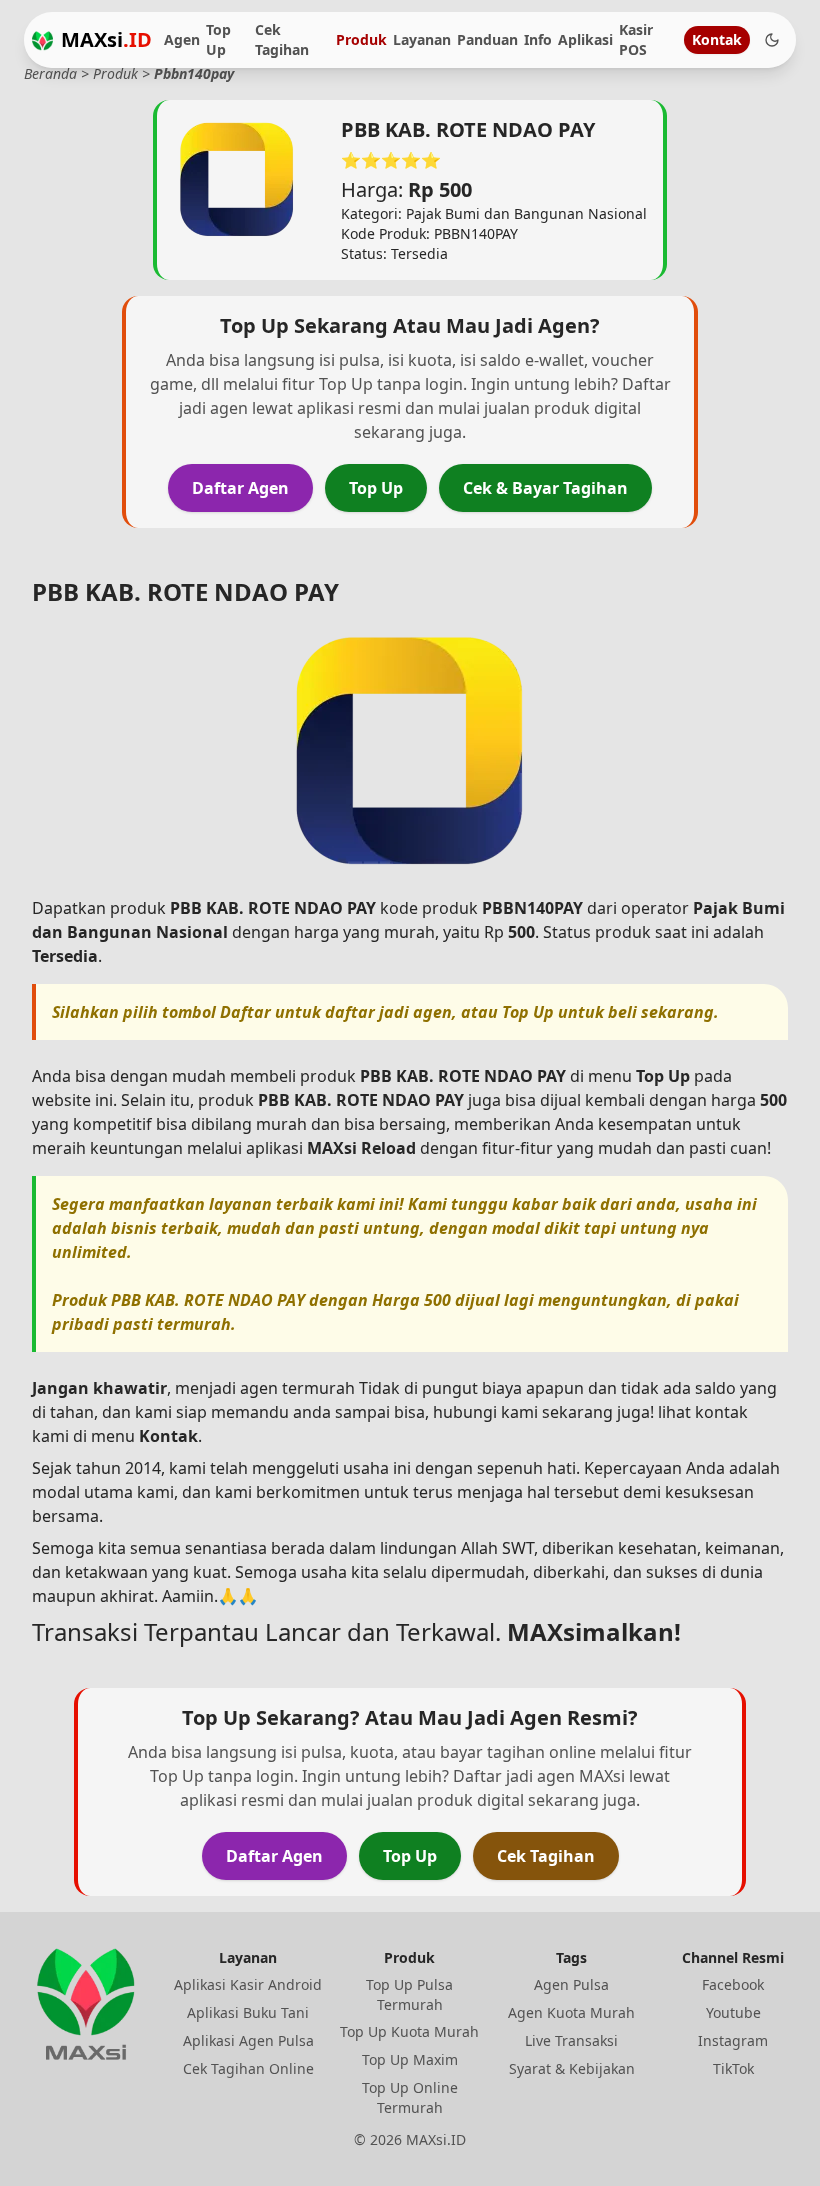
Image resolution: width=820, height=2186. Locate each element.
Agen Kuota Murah (571, 2012)
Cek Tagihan (282, 39)
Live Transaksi (571, 2040)
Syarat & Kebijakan (572, 2068)
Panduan (487, 39)
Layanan (422, 39)
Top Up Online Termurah (410, 2097)
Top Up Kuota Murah (409, 2031)
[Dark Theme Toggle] (772, 40)
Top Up (218, 39)
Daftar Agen (240, 488)
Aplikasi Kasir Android (248, 1984)
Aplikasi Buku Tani (248, 2012)
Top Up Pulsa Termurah (409, 1994)
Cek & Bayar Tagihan (545, 488)
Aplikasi (585, 39)
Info (538, 39)
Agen (182, 39)
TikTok (733, 2068)
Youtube (733, 2012)
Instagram (733, 2040)
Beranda (50, 73)
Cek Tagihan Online (248, 2068)
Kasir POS (636, 39)
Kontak (717, 39)
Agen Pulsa (571, 1984)
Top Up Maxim (410, 2059)
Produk (361, 39)
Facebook (733, 1984)
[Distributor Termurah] (42, 40)
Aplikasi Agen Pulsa (248, 2040)
